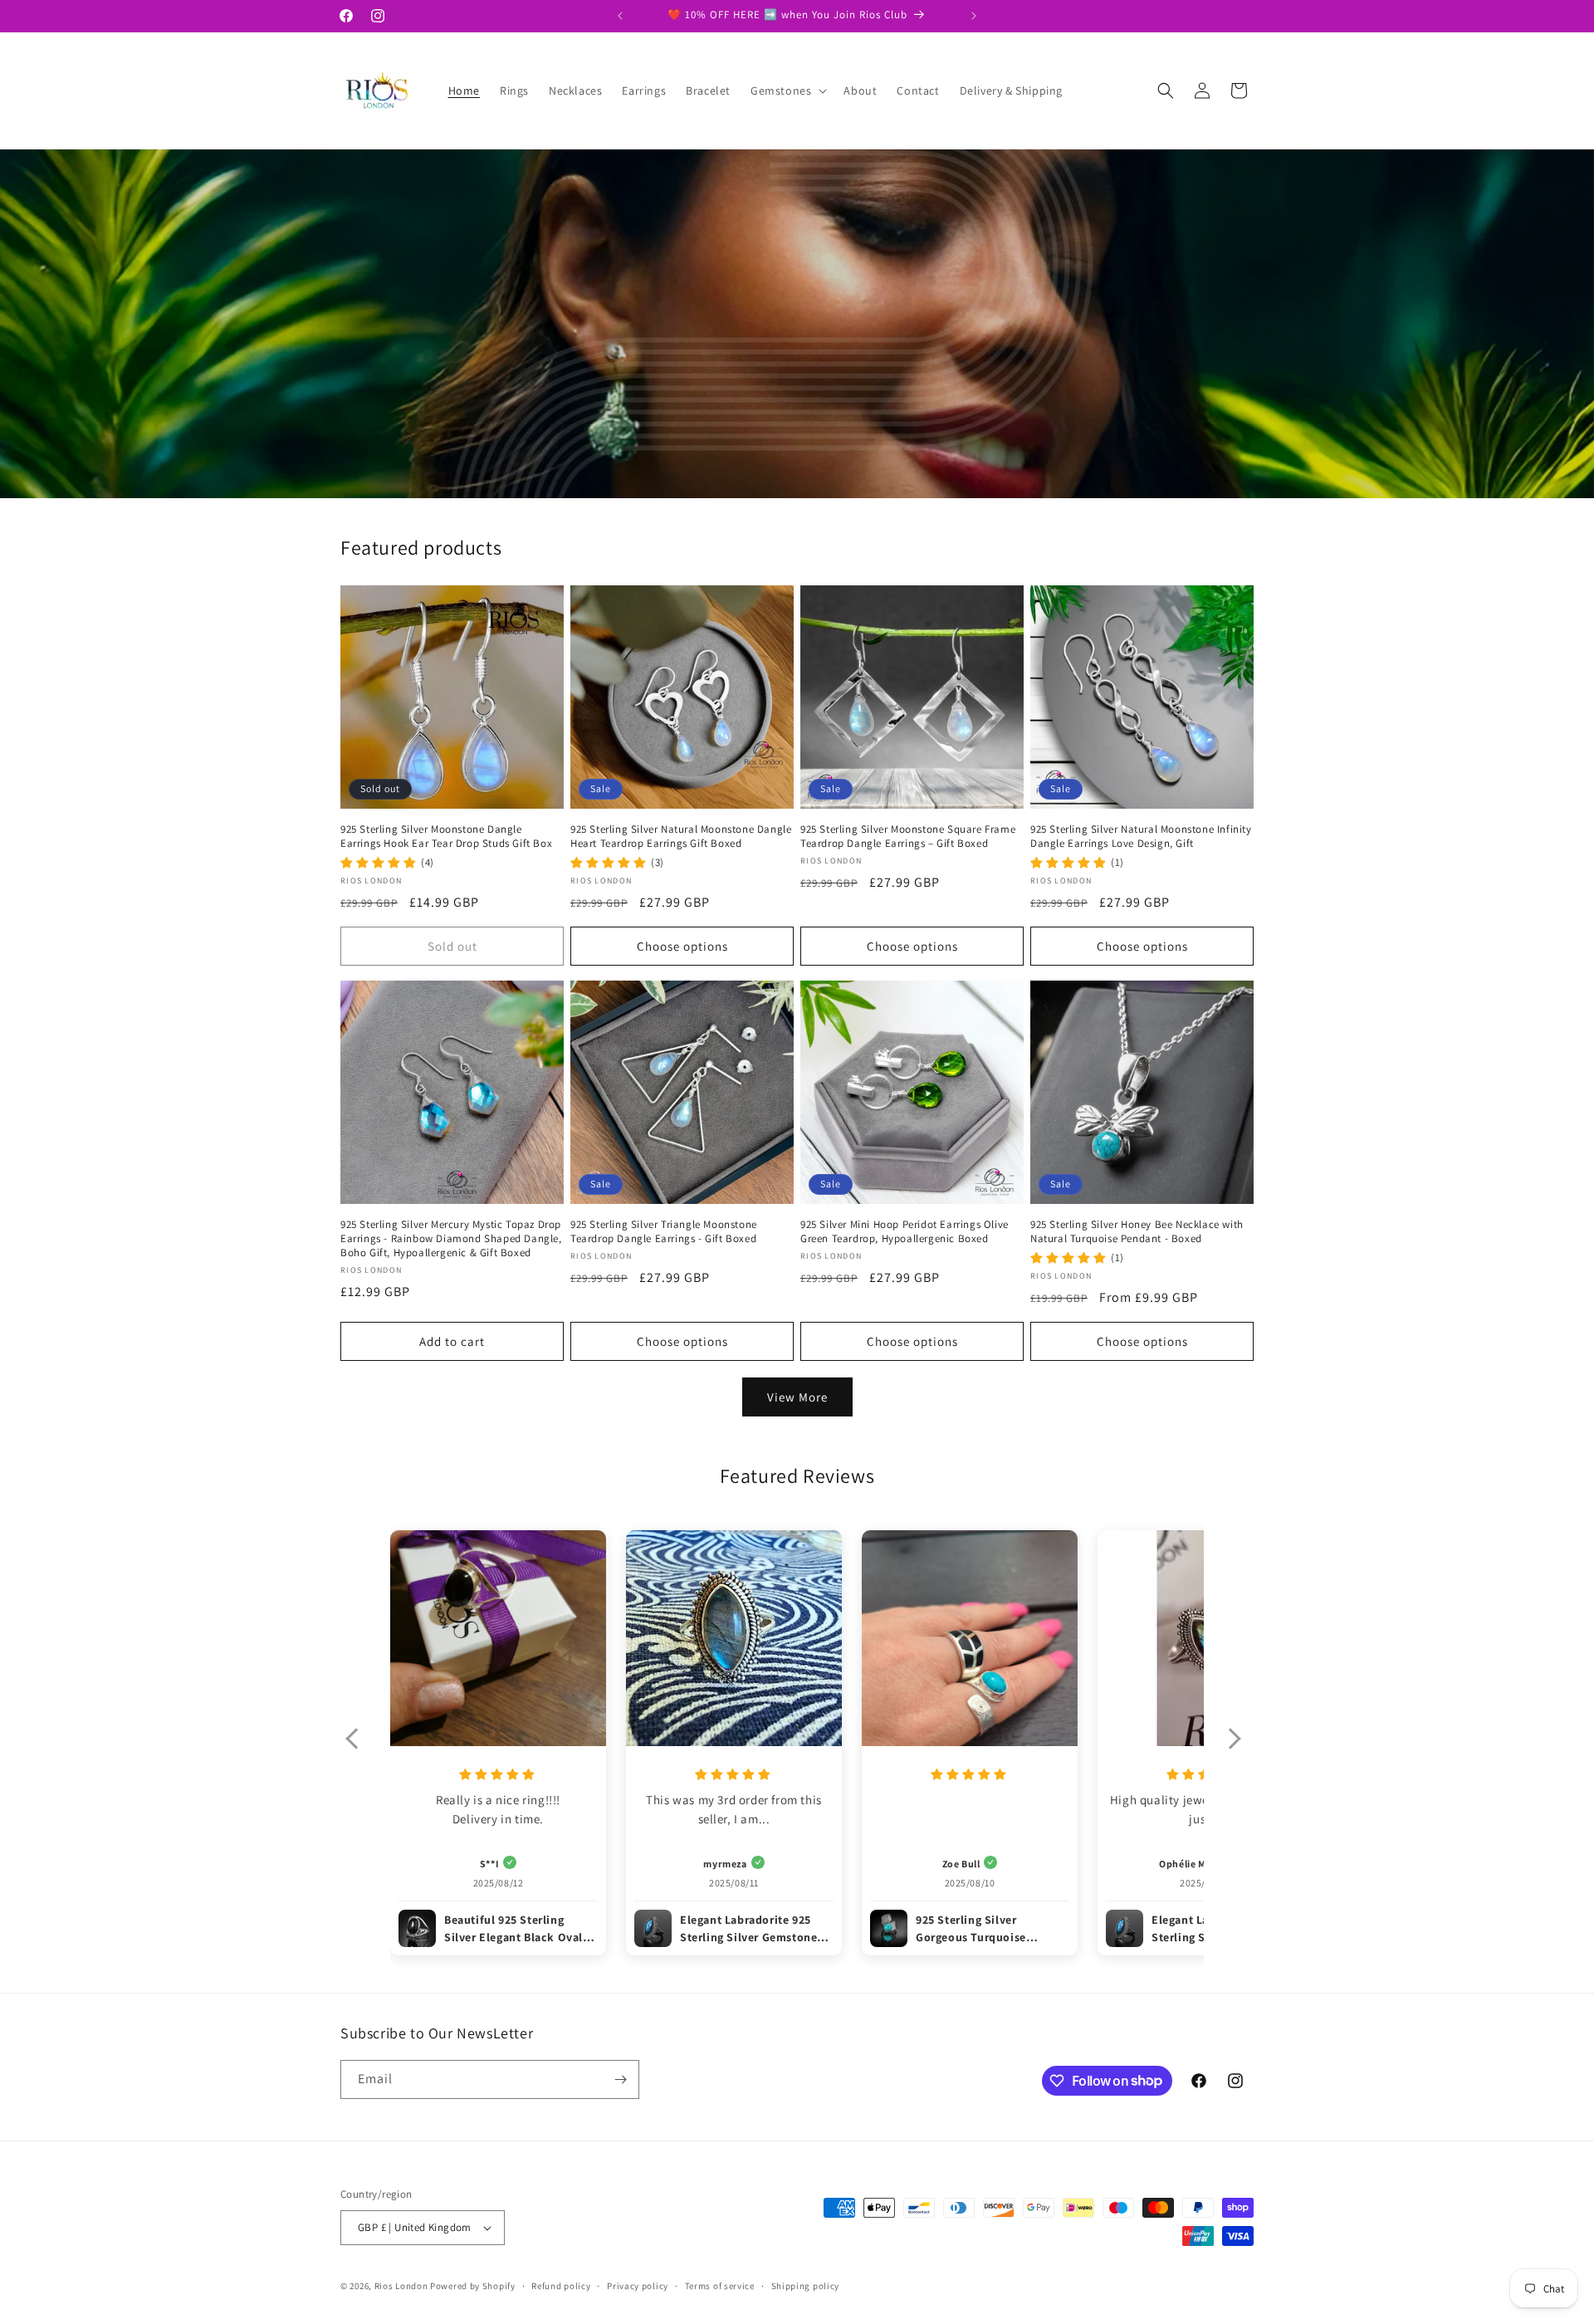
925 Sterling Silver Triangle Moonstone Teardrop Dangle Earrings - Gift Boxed (664, 1232)
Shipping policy (806, 2286)
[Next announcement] (974, 16)
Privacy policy (638, 2286)
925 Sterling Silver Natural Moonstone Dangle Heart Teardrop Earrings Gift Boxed (681, 837)
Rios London (401, 2286)
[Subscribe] (620, 2079)
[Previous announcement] (620, 16)
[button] (787, 91)
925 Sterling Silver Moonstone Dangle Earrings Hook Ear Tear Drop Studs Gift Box (446, 837)
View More (797, 1397)
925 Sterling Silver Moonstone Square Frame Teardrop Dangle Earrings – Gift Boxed (908, 837)
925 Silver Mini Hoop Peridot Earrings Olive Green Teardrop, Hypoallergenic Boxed (905, 1232)
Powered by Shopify (473, 2286)
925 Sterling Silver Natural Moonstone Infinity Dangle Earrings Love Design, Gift (1141, 837)
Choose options (682, 946)
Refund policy (561, 2286)
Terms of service (720, 2286)
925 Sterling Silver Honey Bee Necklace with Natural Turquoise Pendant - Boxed (1137, 1232)
